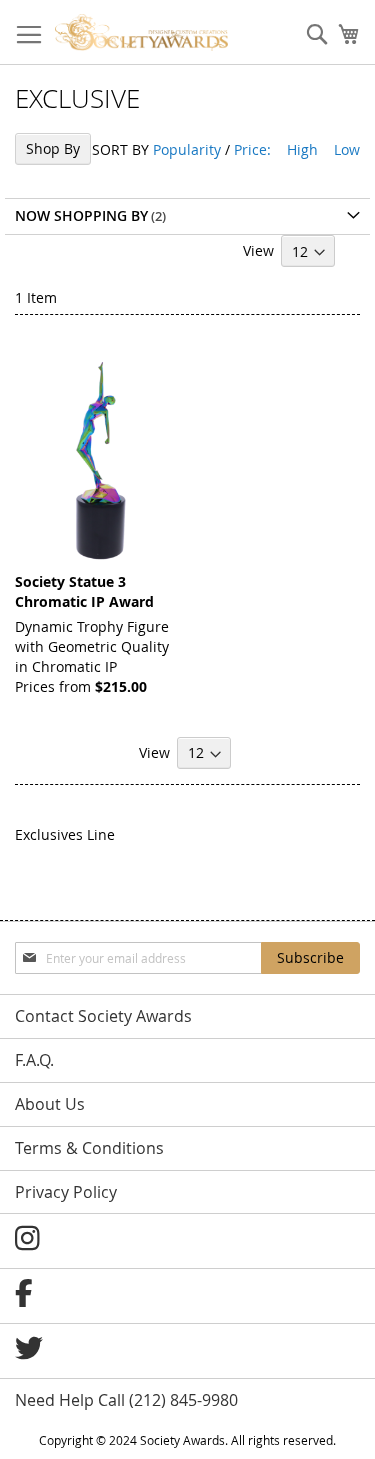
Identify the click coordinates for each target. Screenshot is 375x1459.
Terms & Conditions (89, 1148)
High (302, 149)
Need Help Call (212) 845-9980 (126, 1400)
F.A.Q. (34, 1060)
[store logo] (141, 32)
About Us (50, 1104)
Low (347, 149)
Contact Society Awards (103, 1016)
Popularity (187, 149)
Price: (252, 149)
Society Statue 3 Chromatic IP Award (84, 591)
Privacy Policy (66, 1192)
